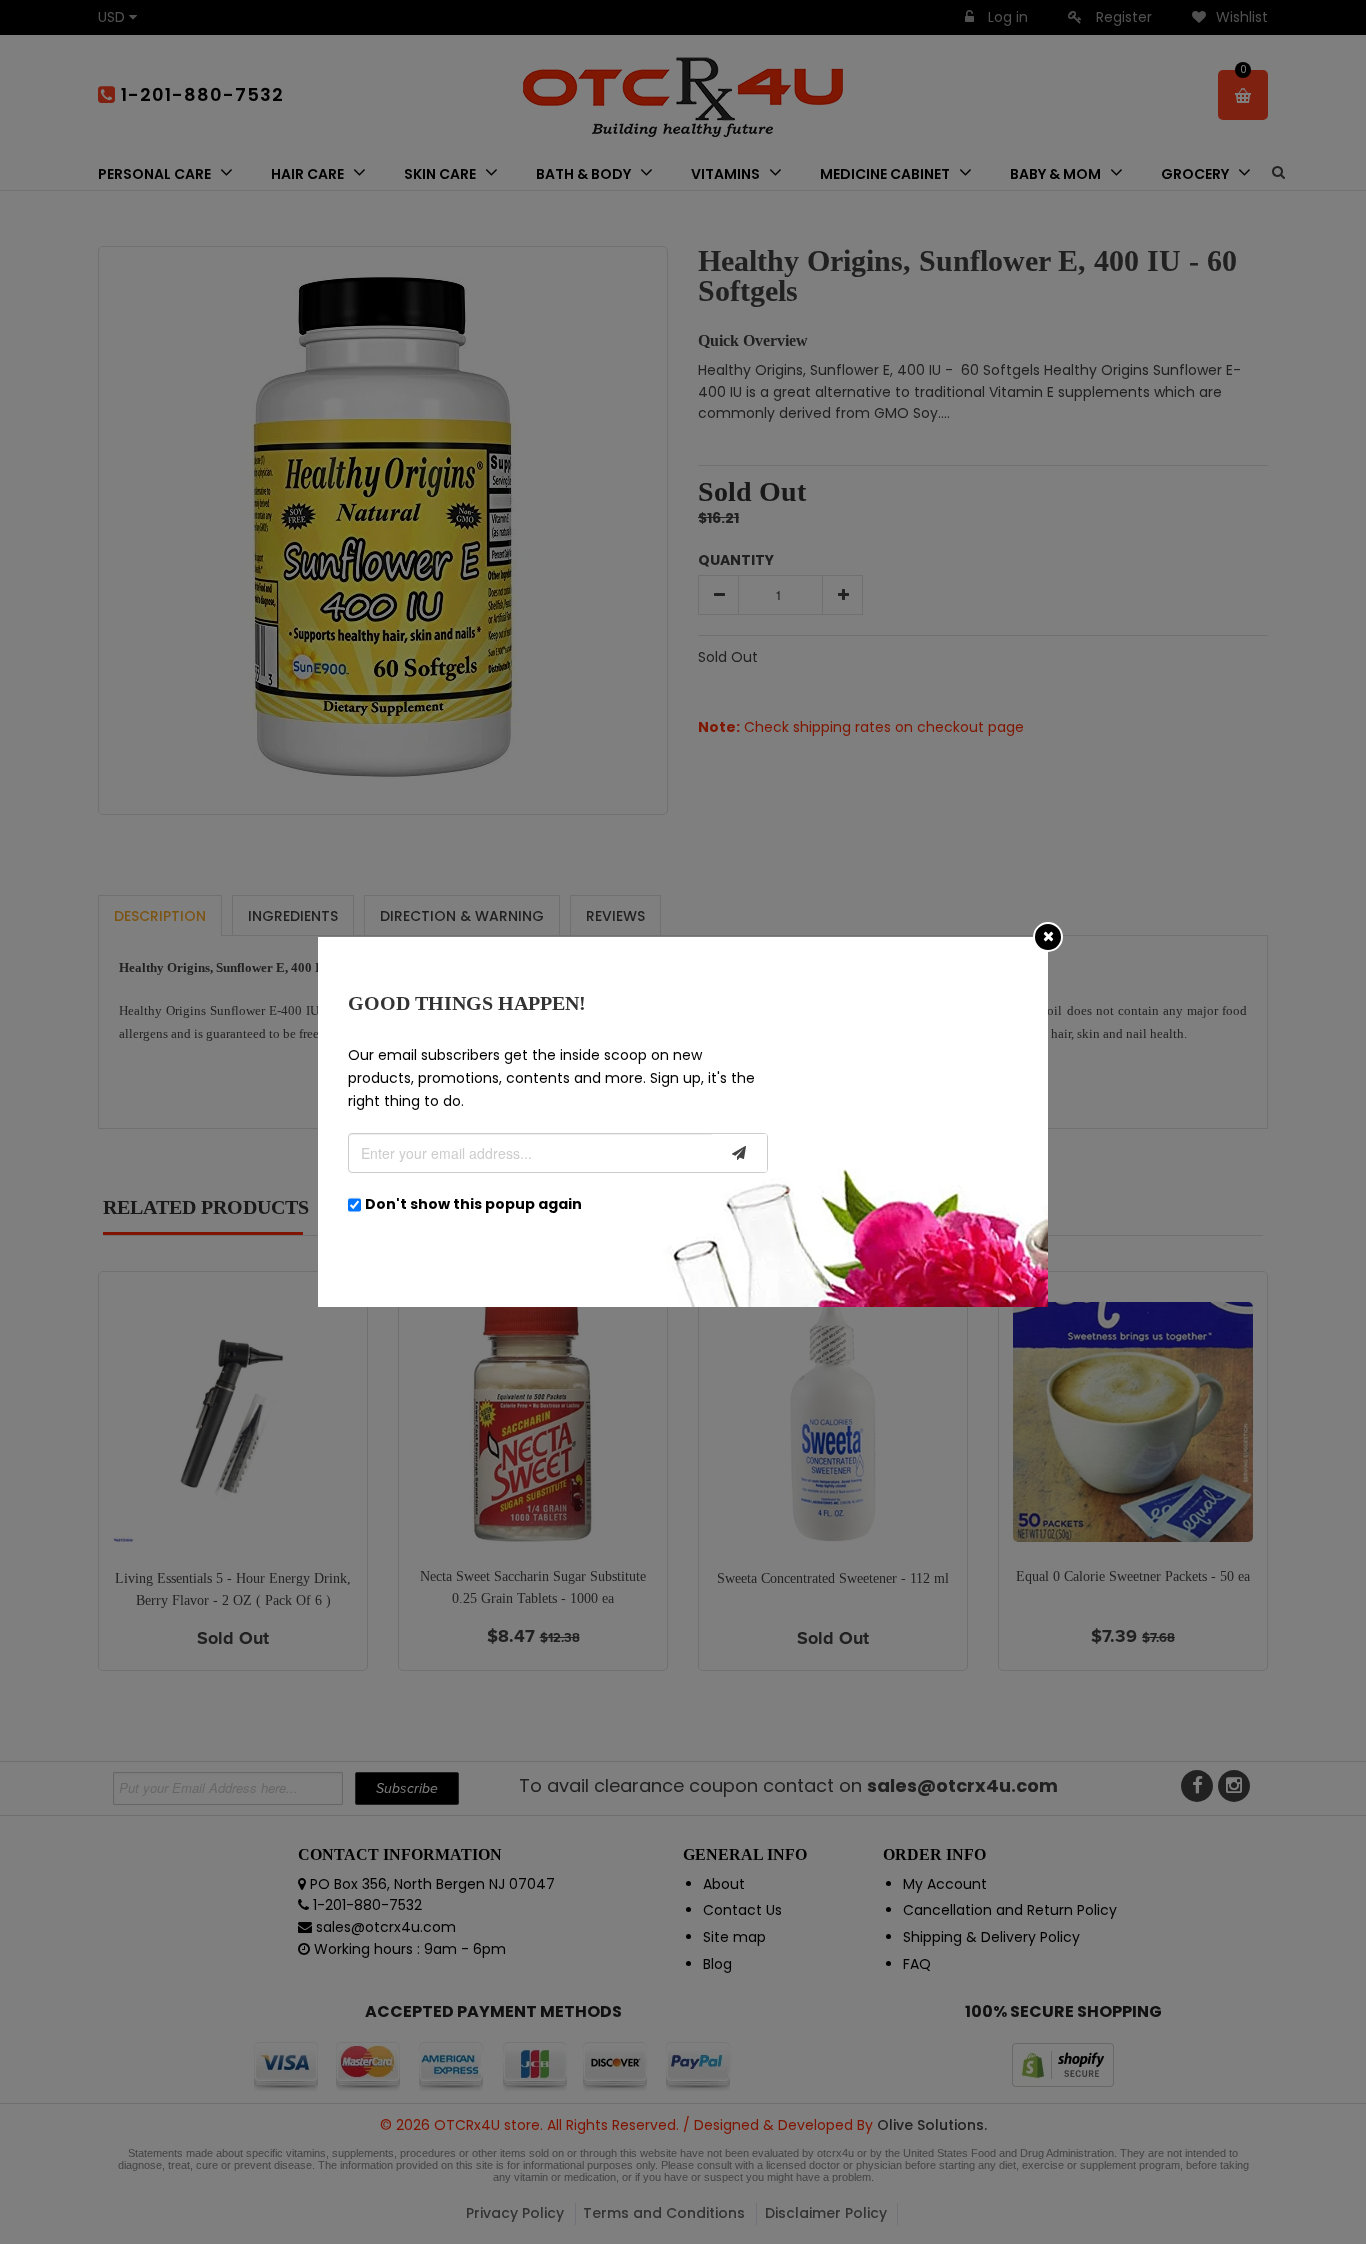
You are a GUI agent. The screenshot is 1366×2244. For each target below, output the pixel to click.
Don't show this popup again (473, 1204)
